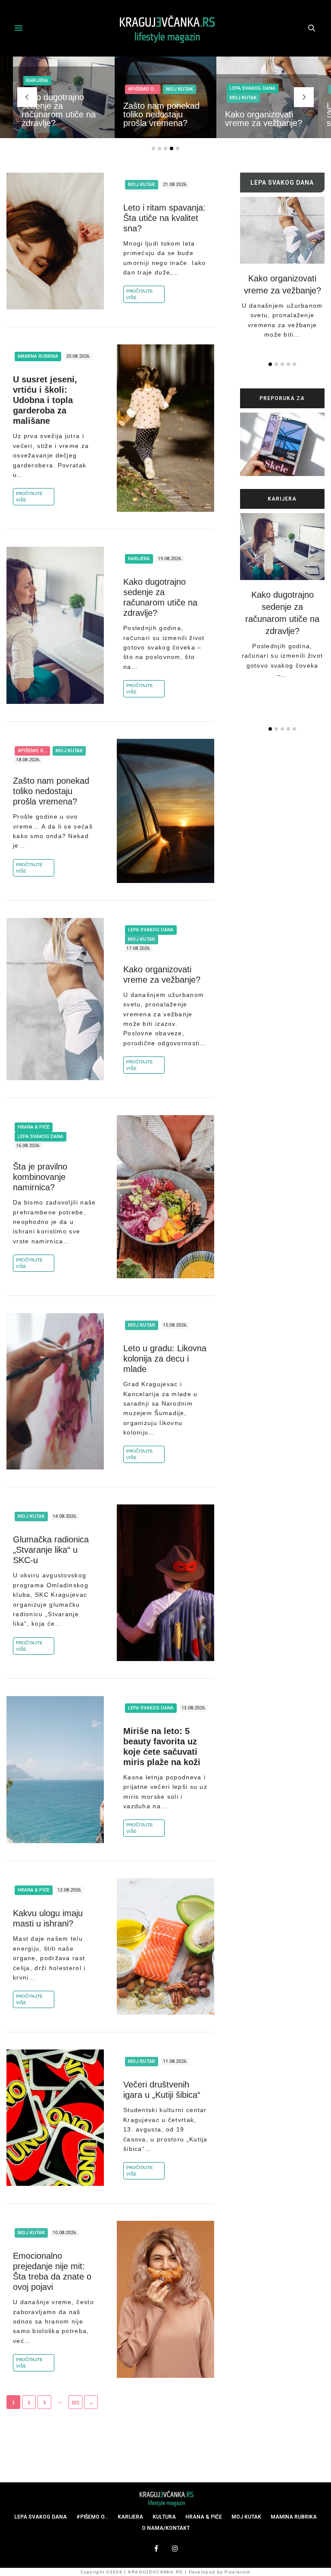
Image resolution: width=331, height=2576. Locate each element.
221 (75, 2403)
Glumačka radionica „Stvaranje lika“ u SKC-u (51, 1550)
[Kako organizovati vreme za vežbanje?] (55, 999)
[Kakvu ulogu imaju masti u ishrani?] (165, 1946)
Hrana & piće (34, 1127)
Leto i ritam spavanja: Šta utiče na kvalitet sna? (164, 218)
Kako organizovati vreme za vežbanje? (264, 119)
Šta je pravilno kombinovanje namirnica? (40, 1177)
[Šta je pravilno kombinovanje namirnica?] (165, 1197)
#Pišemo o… (92, 2517)
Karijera (37, 80)
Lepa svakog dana (253, 88)
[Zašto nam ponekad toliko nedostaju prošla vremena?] (165, 811)
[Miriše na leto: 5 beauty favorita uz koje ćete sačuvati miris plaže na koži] (55, 1770)
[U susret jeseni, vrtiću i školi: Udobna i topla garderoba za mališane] (165, 428)
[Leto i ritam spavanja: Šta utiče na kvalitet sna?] (55, 241)
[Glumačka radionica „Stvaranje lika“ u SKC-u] (165, 1583)
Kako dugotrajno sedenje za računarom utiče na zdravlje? (59, 110)
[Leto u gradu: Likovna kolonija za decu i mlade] (55, 1391)
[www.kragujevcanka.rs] (165, 28)
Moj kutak (180, 89)
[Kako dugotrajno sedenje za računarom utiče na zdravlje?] (55, 625)
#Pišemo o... (143, 89)
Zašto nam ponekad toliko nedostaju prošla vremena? (161, 114)
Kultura (164, 2517)
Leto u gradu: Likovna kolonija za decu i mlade (165, 1359)
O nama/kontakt (166, 2528)
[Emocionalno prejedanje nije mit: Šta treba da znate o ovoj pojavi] (165, 2299)
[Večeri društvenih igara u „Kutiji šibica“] (55, 2118)
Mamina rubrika (38, 356)
